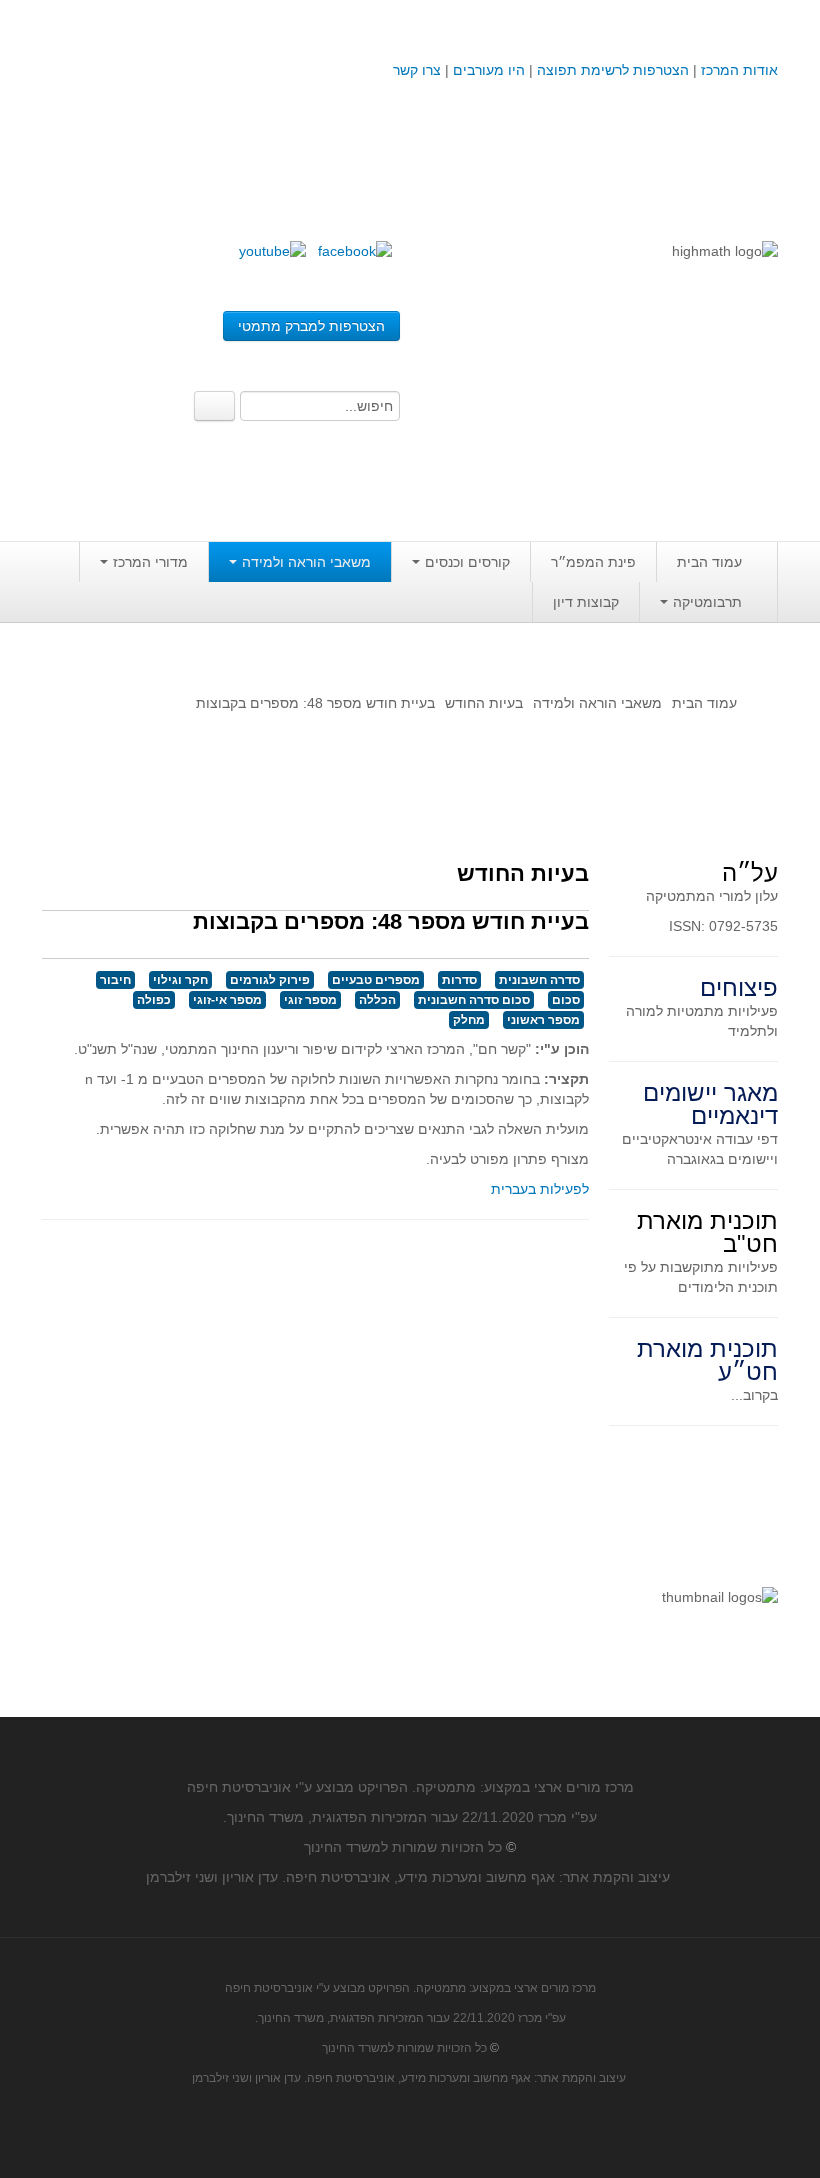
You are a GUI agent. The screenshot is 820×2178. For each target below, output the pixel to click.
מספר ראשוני (543, 1020)
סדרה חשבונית (539, 980)
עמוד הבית (709, 562)
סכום (566, 1000)
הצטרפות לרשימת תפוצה (611, 70)
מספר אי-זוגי (227, 1000)
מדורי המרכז (150, 562)
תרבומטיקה (707, 602)
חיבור (115, 980)
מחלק (469, 1020)
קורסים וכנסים (467, 562)
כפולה (154, 1000)
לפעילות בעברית (540, 1189)
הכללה (377, 1000)
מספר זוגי (310, 1000)
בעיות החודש (484, 703)
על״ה (750, 872)
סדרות (459, 980)
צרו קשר (417, 70)
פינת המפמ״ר (593, 562)
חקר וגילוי (180, 980)
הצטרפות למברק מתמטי (311, 326)
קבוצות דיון (586, 602)
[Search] (214, 406)
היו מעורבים (489, 70)
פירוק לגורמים (270, 980)
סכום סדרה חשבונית (474, 1000)
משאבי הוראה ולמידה (306, 562)
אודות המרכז (739, 70)
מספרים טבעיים (376, 980)
